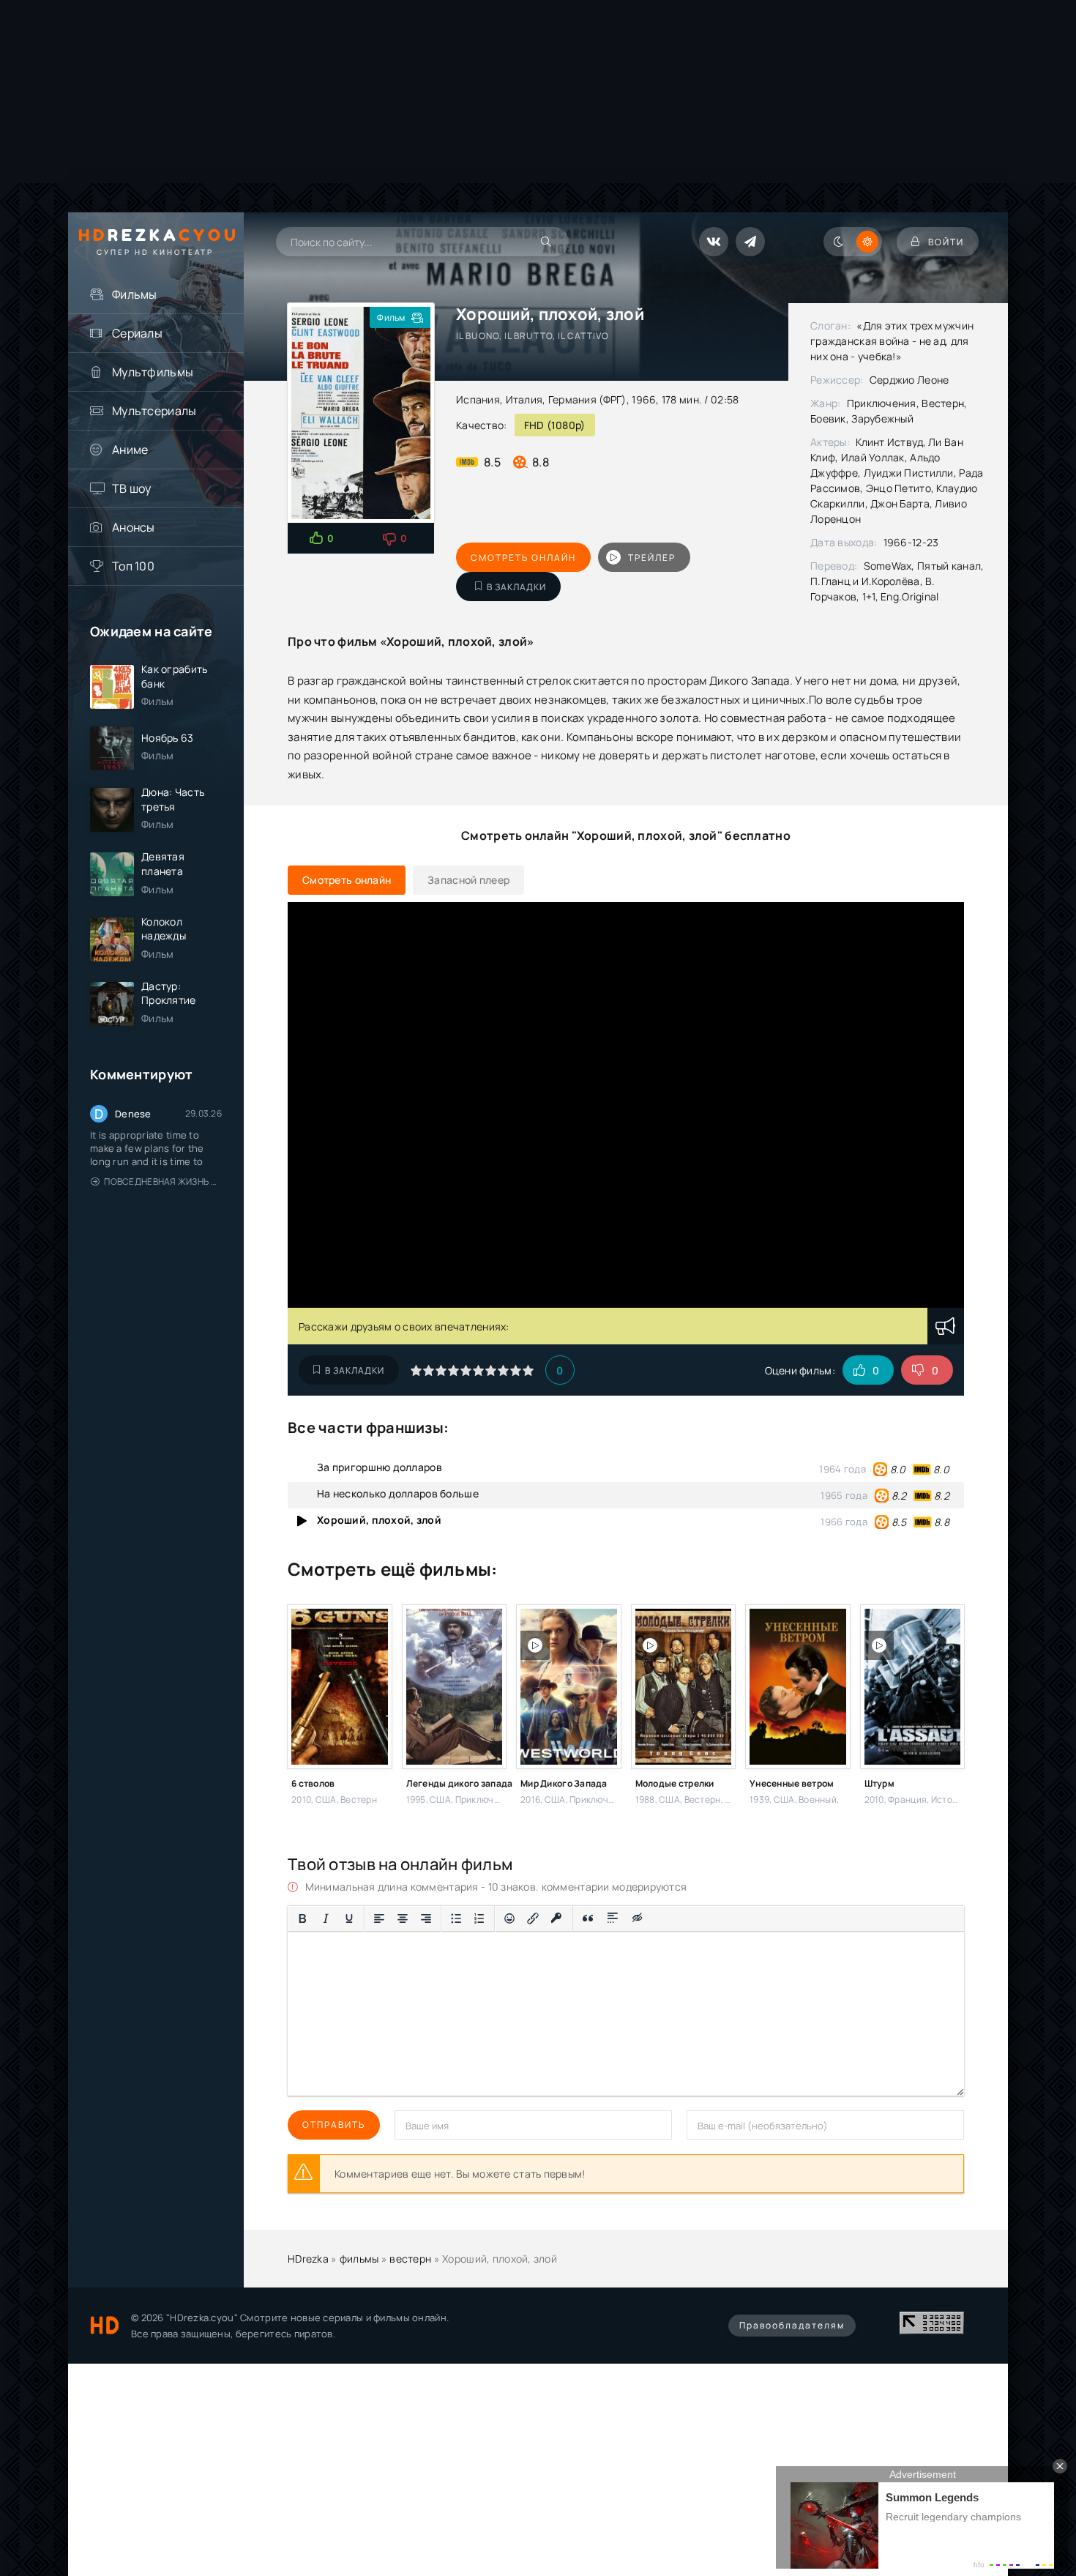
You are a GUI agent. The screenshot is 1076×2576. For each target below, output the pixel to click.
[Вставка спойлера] (613, 1918)
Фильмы (135, 294)
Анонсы (134, 527)
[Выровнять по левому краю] (379, 1918)
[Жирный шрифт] (302, 1918)
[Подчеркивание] (349, 1918)
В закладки (516, 587)
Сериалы (137, 333)
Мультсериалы (154, 411)
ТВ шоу (132, 488)
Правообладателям (792, 2325)
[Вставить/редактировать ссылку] (533, 1918)
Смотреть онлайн (523, 558)
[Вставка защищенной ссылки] (557, 1918)
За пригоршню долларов (380, 1467)
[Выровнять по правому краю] (426, 1918)
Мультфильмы (153, 372)
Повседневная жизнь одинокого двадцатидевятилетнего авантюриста (163, 1181)
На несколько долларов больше (398, 1493)
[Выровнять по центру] (403, 1918)
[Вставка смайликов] (509, 1918)
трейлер (652, 558)
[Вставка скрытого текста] (638, 1918)
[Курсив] (326, 1918)
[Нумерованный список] (479, 1918)
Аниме (130, 450)
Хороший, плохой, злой (379, 1520)
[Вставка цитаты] (588, 1918)
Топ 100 (133, 566)
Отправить (334, 2125)
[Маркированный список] (456, 1918)
